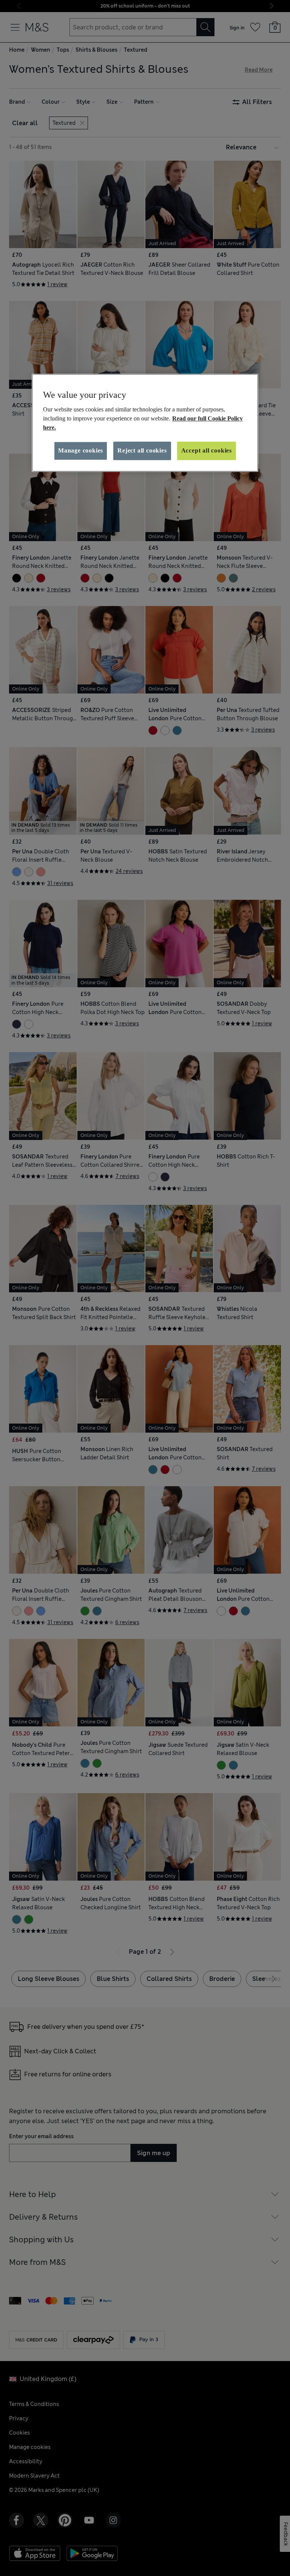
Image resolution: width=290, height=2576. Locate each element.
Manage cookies (81, 450)
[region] (145, 423)
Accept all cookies (207, 450)
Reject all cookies (142, 450)
